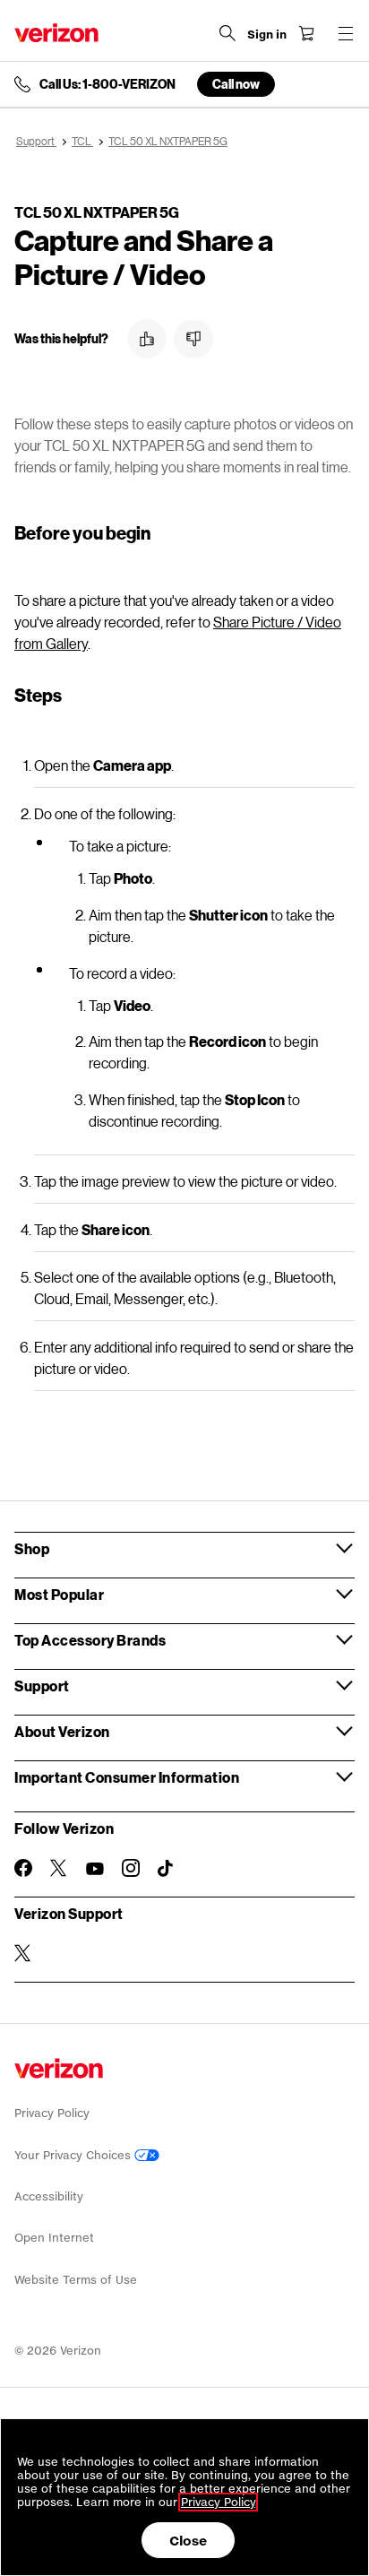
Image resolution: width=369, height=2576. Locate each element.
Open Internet (54, 2238)
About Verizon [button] (62, 1731)
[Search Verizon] (227, 33)
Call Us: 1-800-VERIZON (107, 84)
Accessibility (49, 2196)
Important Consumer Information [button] (127, 1777)
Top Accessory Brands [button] (90, 1640)
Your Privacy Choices (74, 2155)
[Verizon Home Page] (56, 33)
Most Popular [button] (59, 1594)
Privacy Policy (52, 2113)
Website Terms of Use (76, 2280)
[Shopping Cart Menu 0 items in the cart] (306, 33)
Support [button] (42, 1686)
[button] (147, 339)
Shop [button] (32, 1548)
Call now (236, 84)
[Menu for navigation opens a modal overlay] (346, 33)
